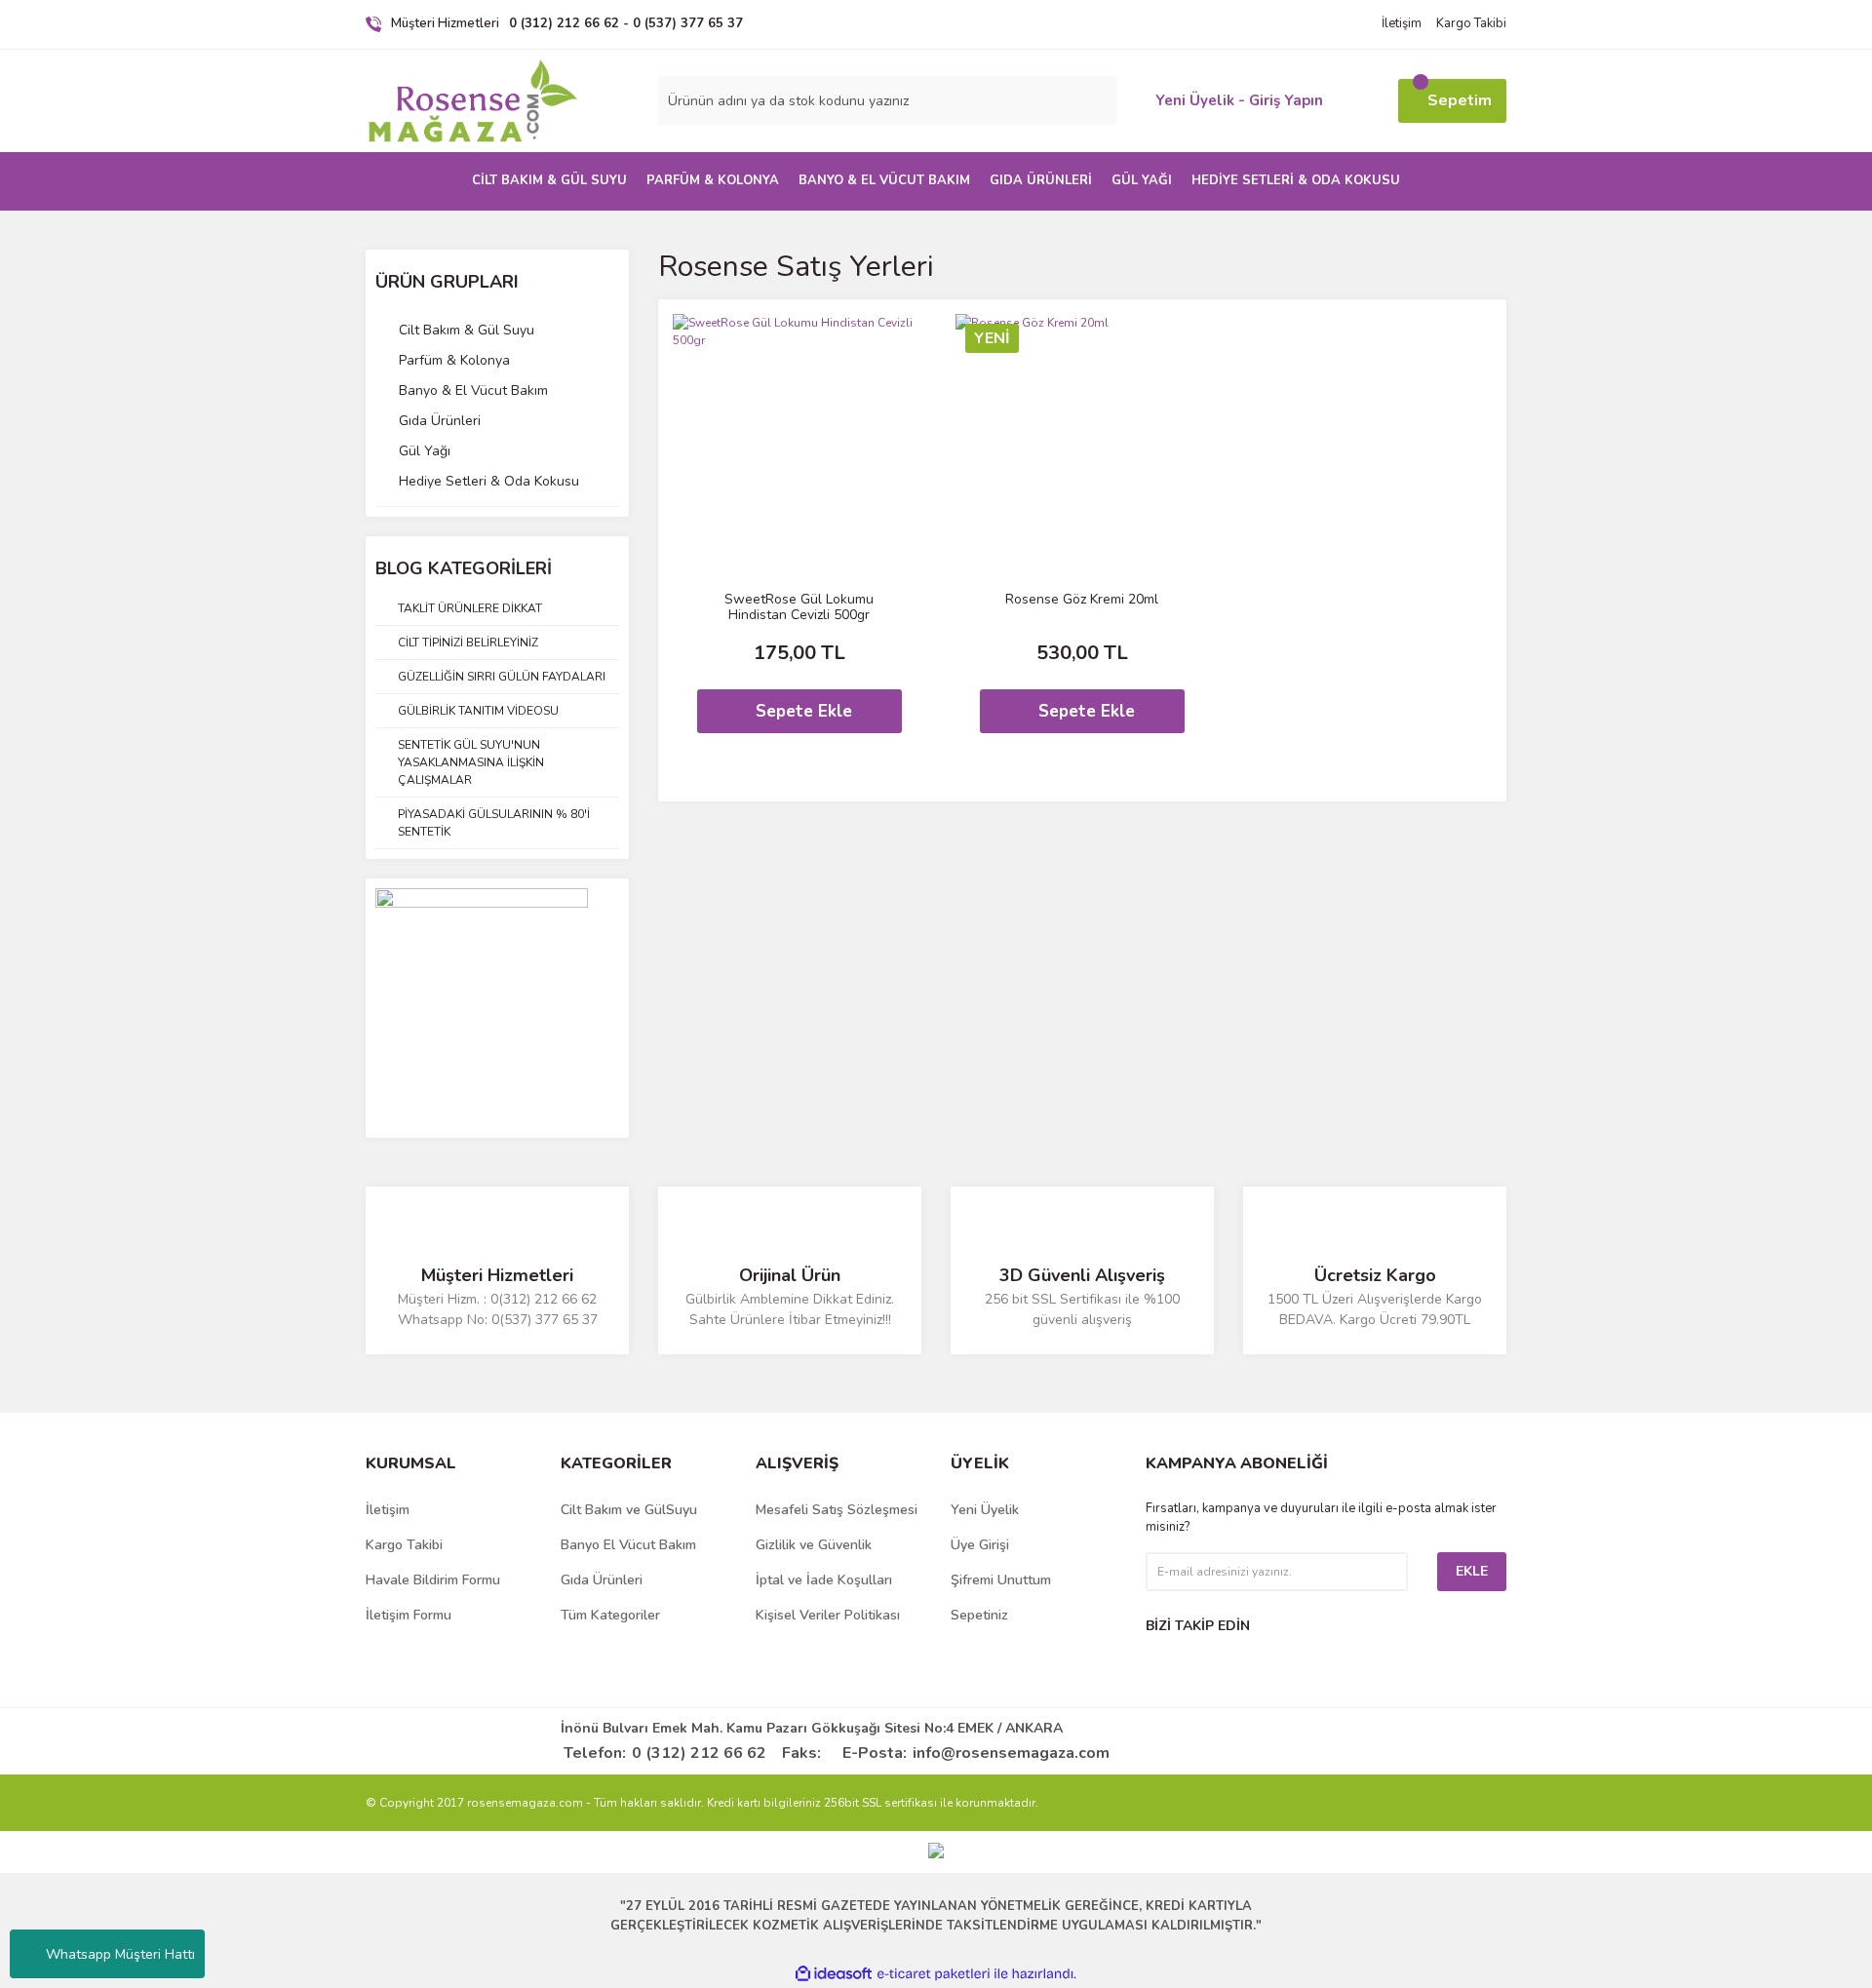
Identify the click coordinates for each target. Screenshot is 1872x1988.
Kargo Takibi (1471, 23)
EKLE (1472, 1571)
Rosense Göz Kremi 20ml (1082, 600)
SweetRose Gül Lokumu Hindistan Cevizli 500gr (799, 607)
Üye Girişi (980, 1545)
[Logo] (473, 101)
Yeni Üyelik (985, 1510)
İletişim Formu (409, 1615)
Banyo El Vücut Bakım (628, 1545)
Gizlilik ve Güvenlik (814, 1545)
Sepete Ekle (804, 711)
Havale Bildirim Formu (433, 1580)
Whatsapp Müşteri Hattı (120, 1954)
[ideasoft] (834, 1974)
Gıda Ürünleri (602, 1580)
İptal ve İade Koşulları (824, 1580)
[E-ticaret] (934, 1974)
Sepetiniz (979, 1615)
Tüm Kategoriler (610, 1615)
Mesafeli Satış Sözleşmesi (837, 1510)
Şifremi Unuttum (1001, 1580)
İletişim (1402, 23)
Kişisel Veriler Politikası (828, 1615)
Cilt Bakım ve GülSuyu (629, 1510)
